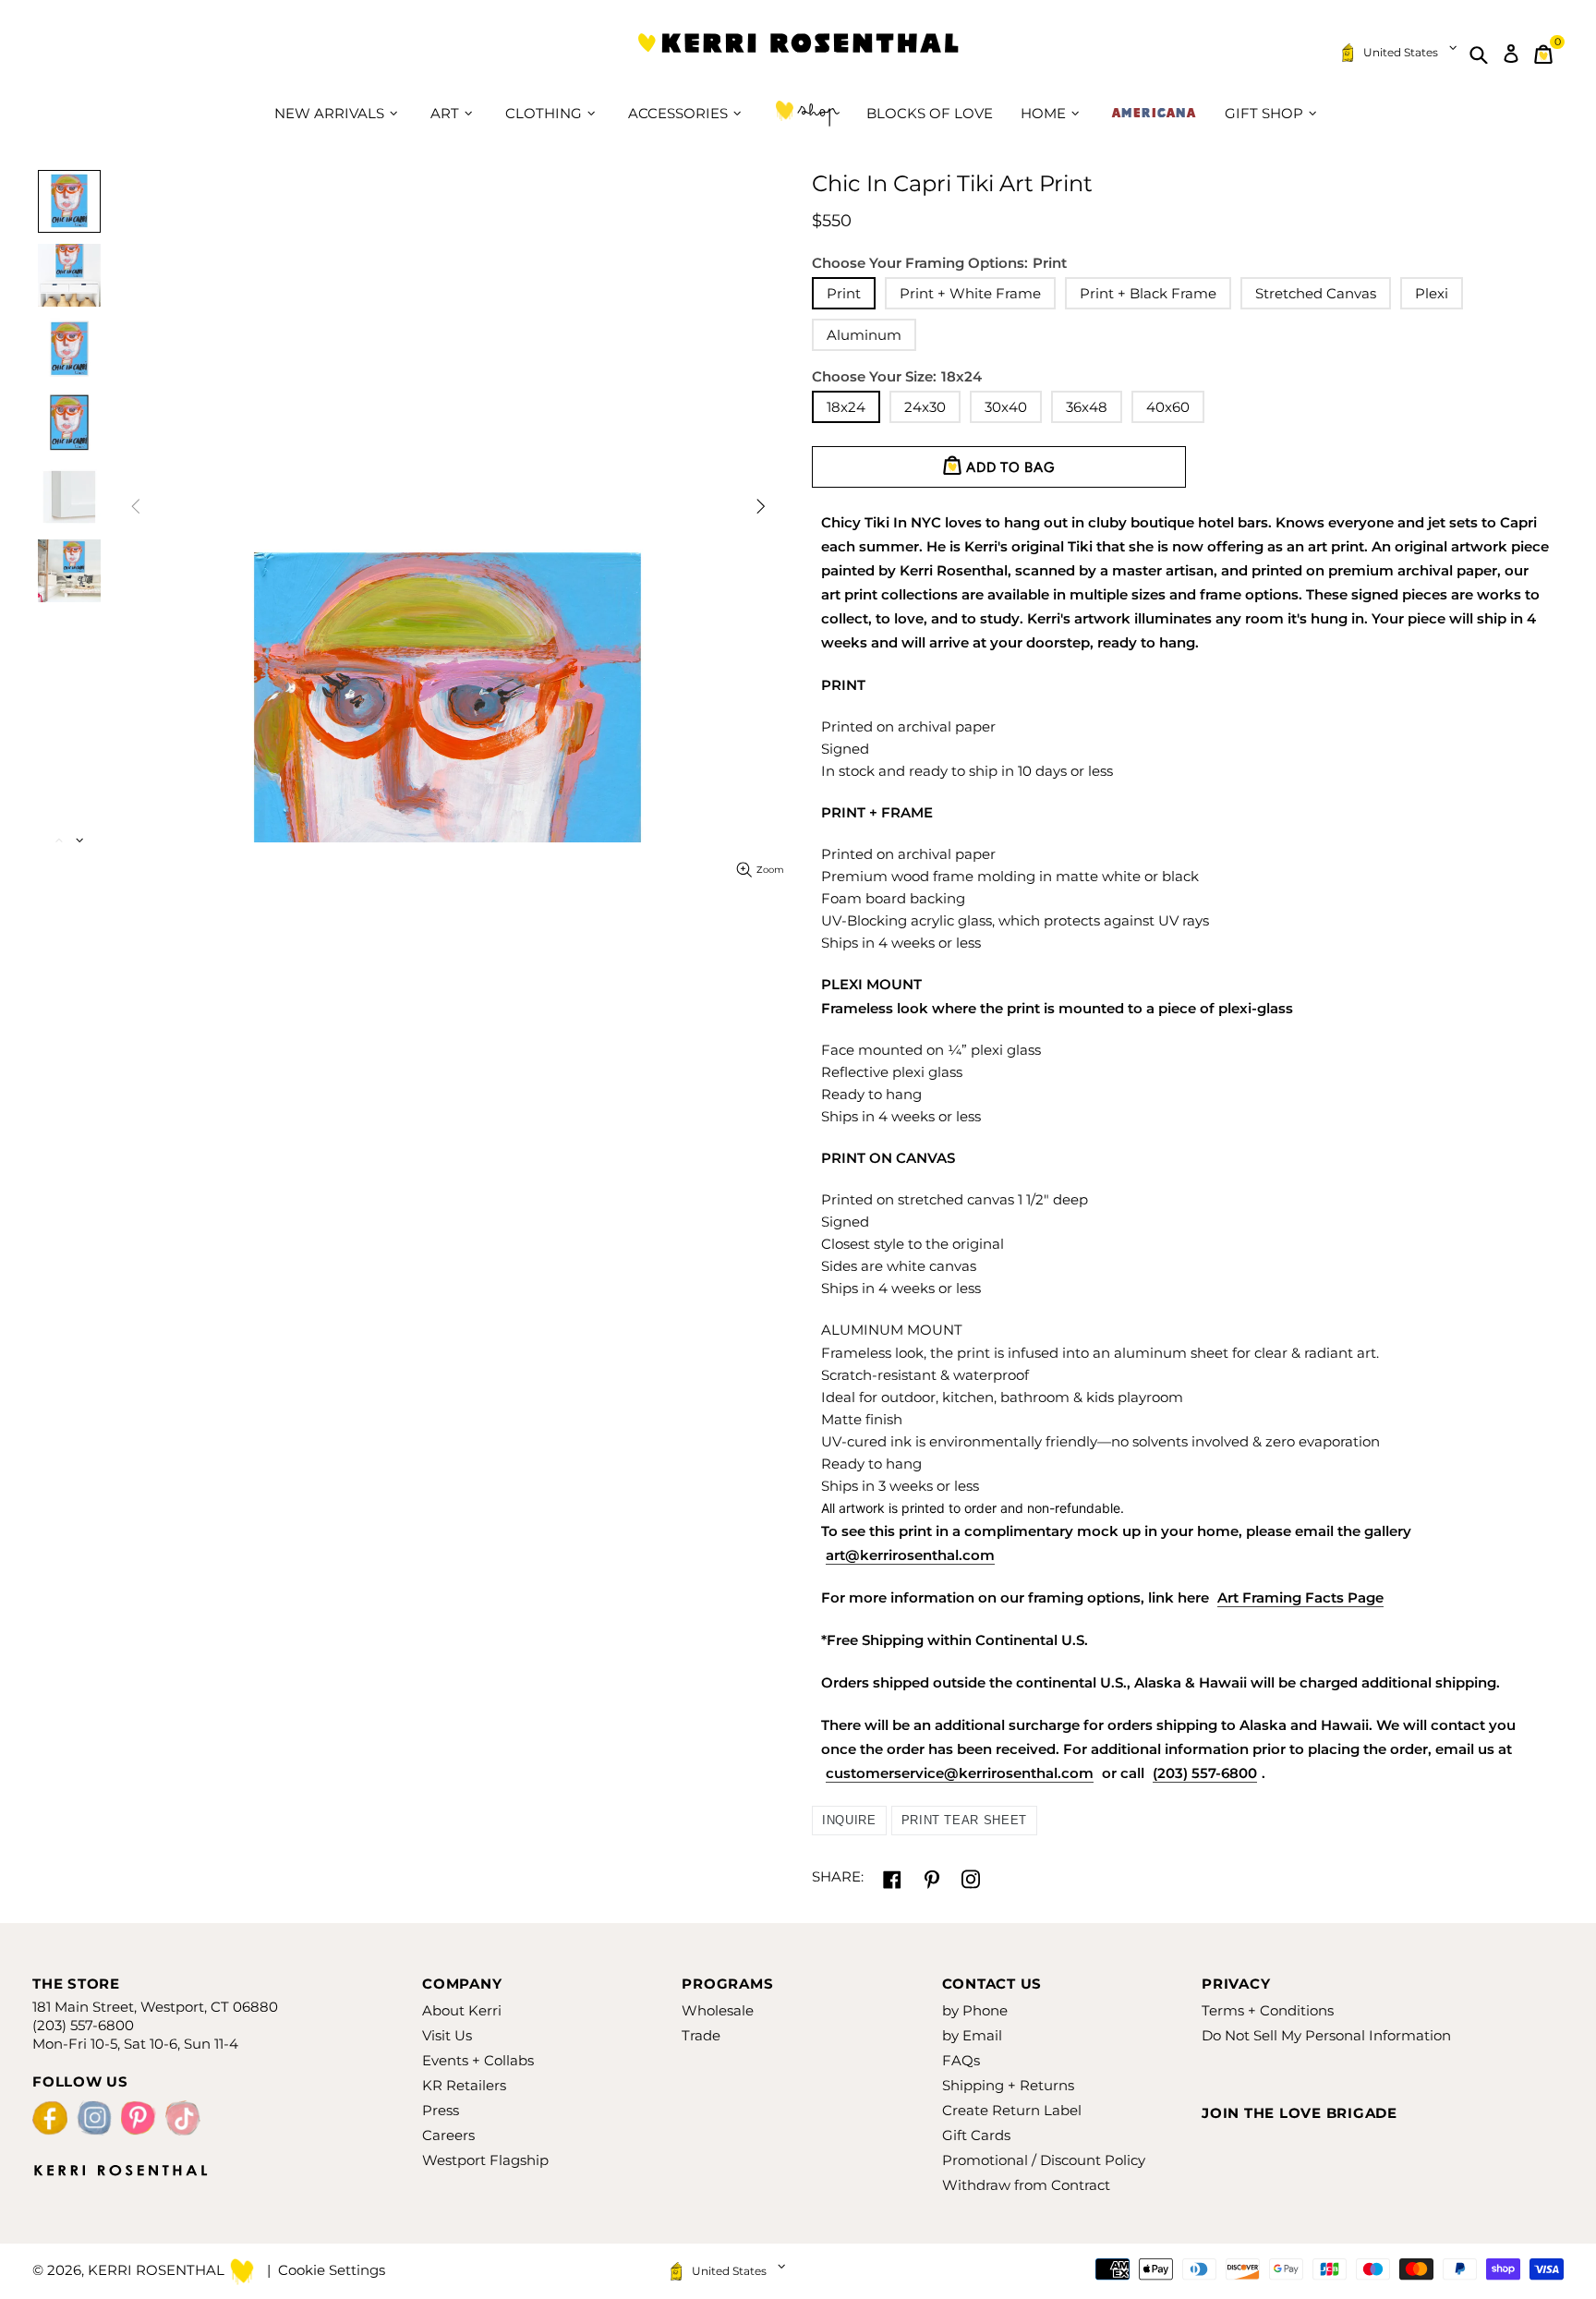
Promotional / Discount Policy (1044, 2160)
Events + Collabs (478, 2060)
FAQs (961, 2060)
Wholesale (718, 2010)
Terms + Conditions (1268, 2010)
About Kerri (462, 2010)
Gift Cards (976, 2135)
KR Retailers (464, 2085)
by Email (972, 2035)
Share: (838, 1876)
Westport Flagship (485, 2160)
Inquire (849, 1820)
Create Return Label (1012, 2110)
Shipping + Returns (1008, 2085)
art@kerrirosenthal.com (910, 1555)
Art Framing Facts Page (1300, 1597)
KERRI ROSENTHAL (798, 54)
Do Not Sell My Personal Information (1326, 2035)
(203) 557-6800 (1205, 1773)
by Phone (975, 2010)
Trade (701, 2035)
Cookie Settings (332, 2270)
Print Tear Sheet (964, 1820)
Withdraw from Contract (1026, 2185)
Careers (448, 2135)
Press (441, 2110)
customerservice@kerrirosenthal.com (960, 1773)
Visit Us (447, 2035)
